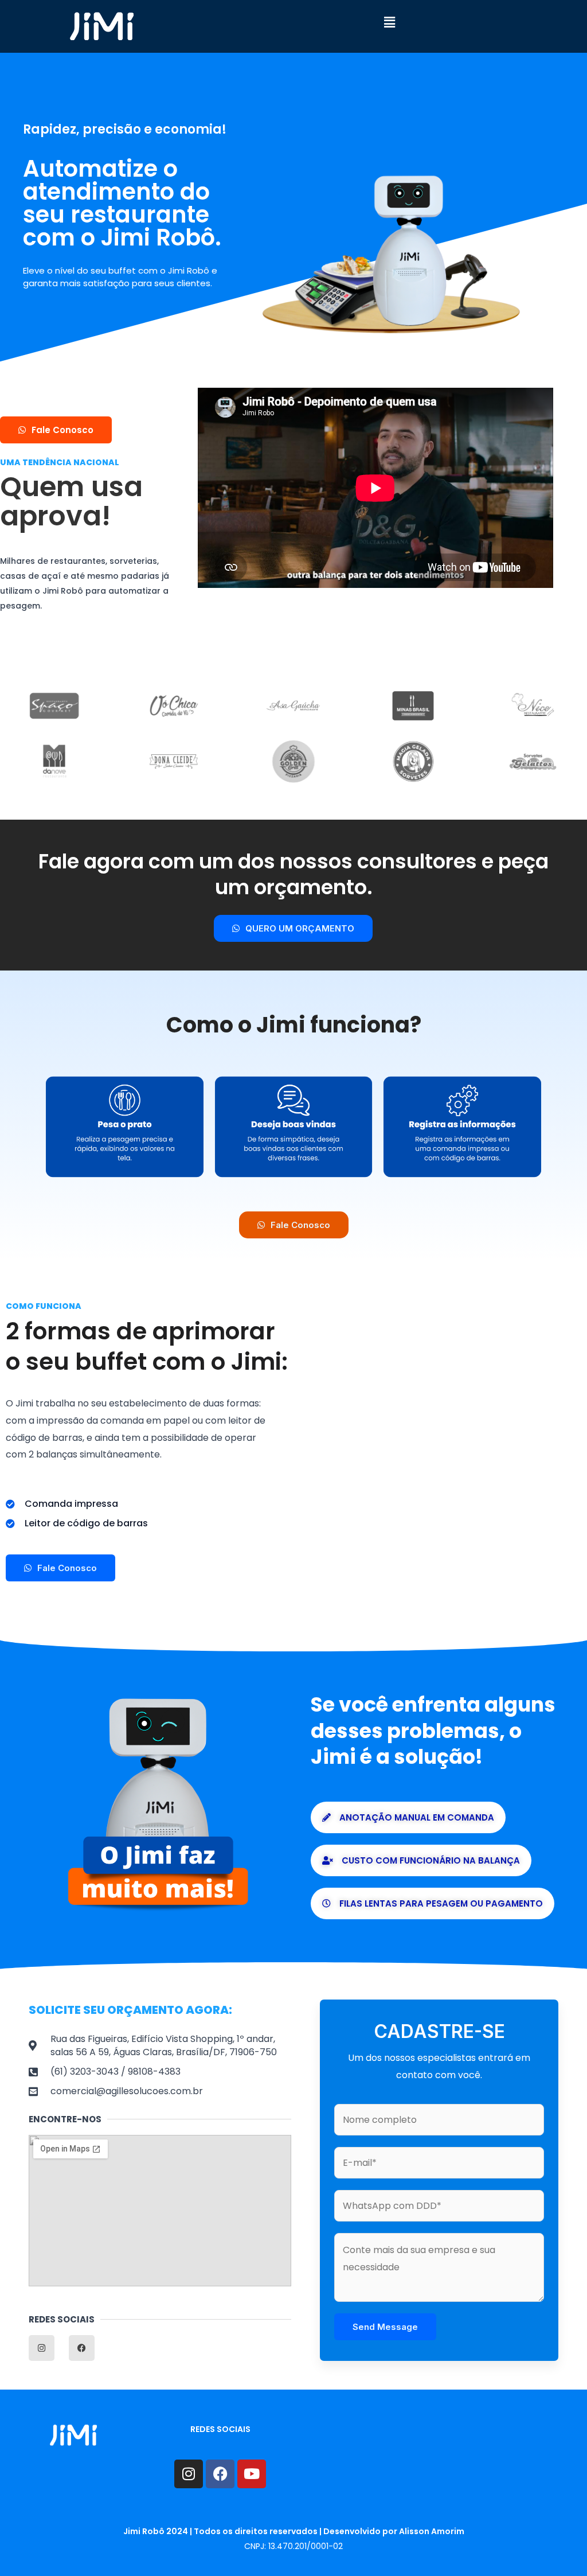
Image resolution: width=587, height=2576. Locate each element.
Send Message (385, 2327)
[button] (389, 22)
